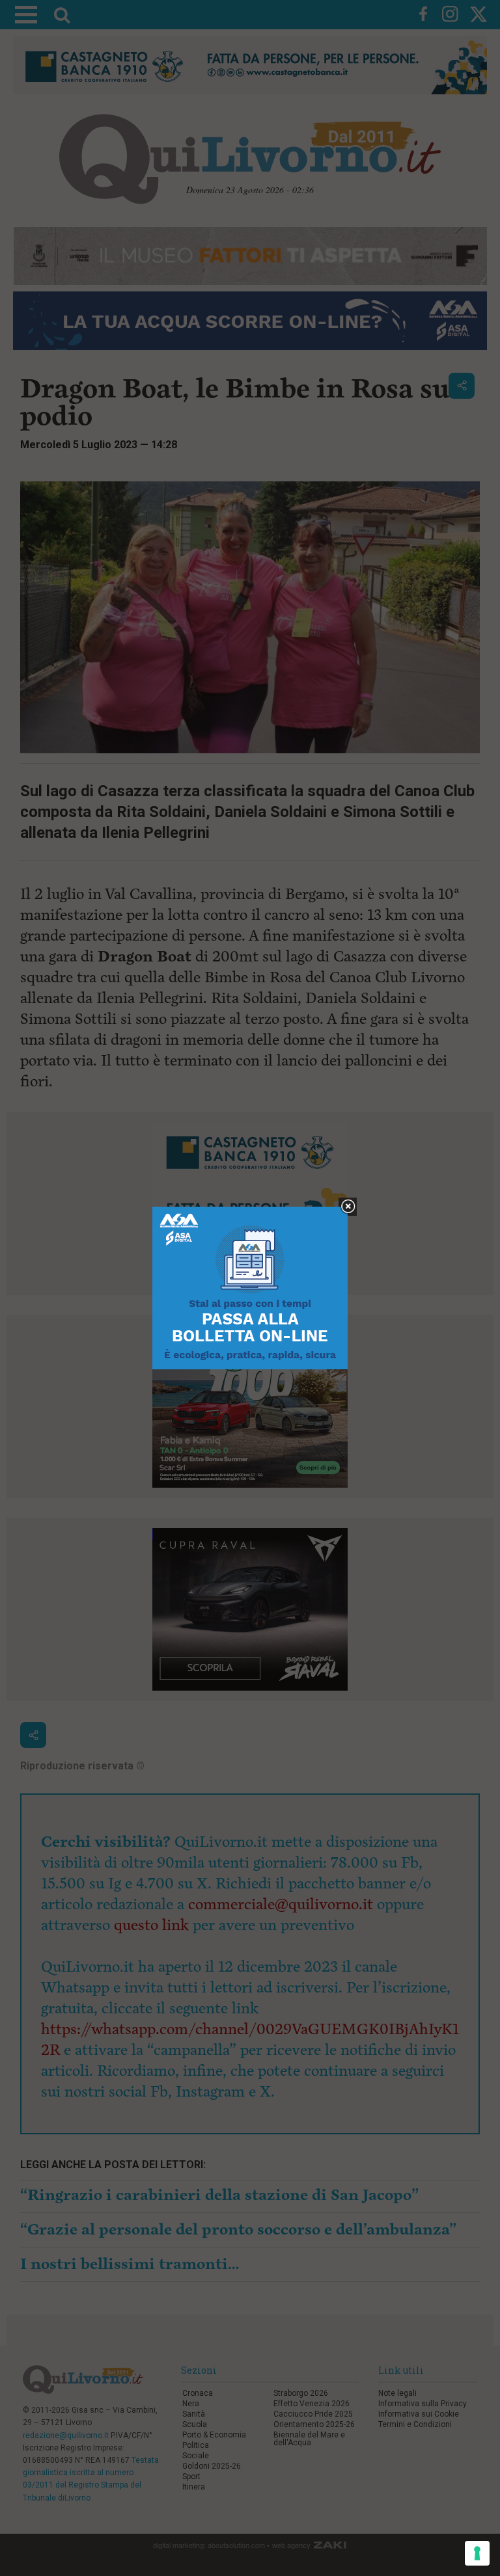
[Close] (348, 1207)
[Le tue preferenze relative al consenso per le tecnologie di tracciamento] (477, 2553)
